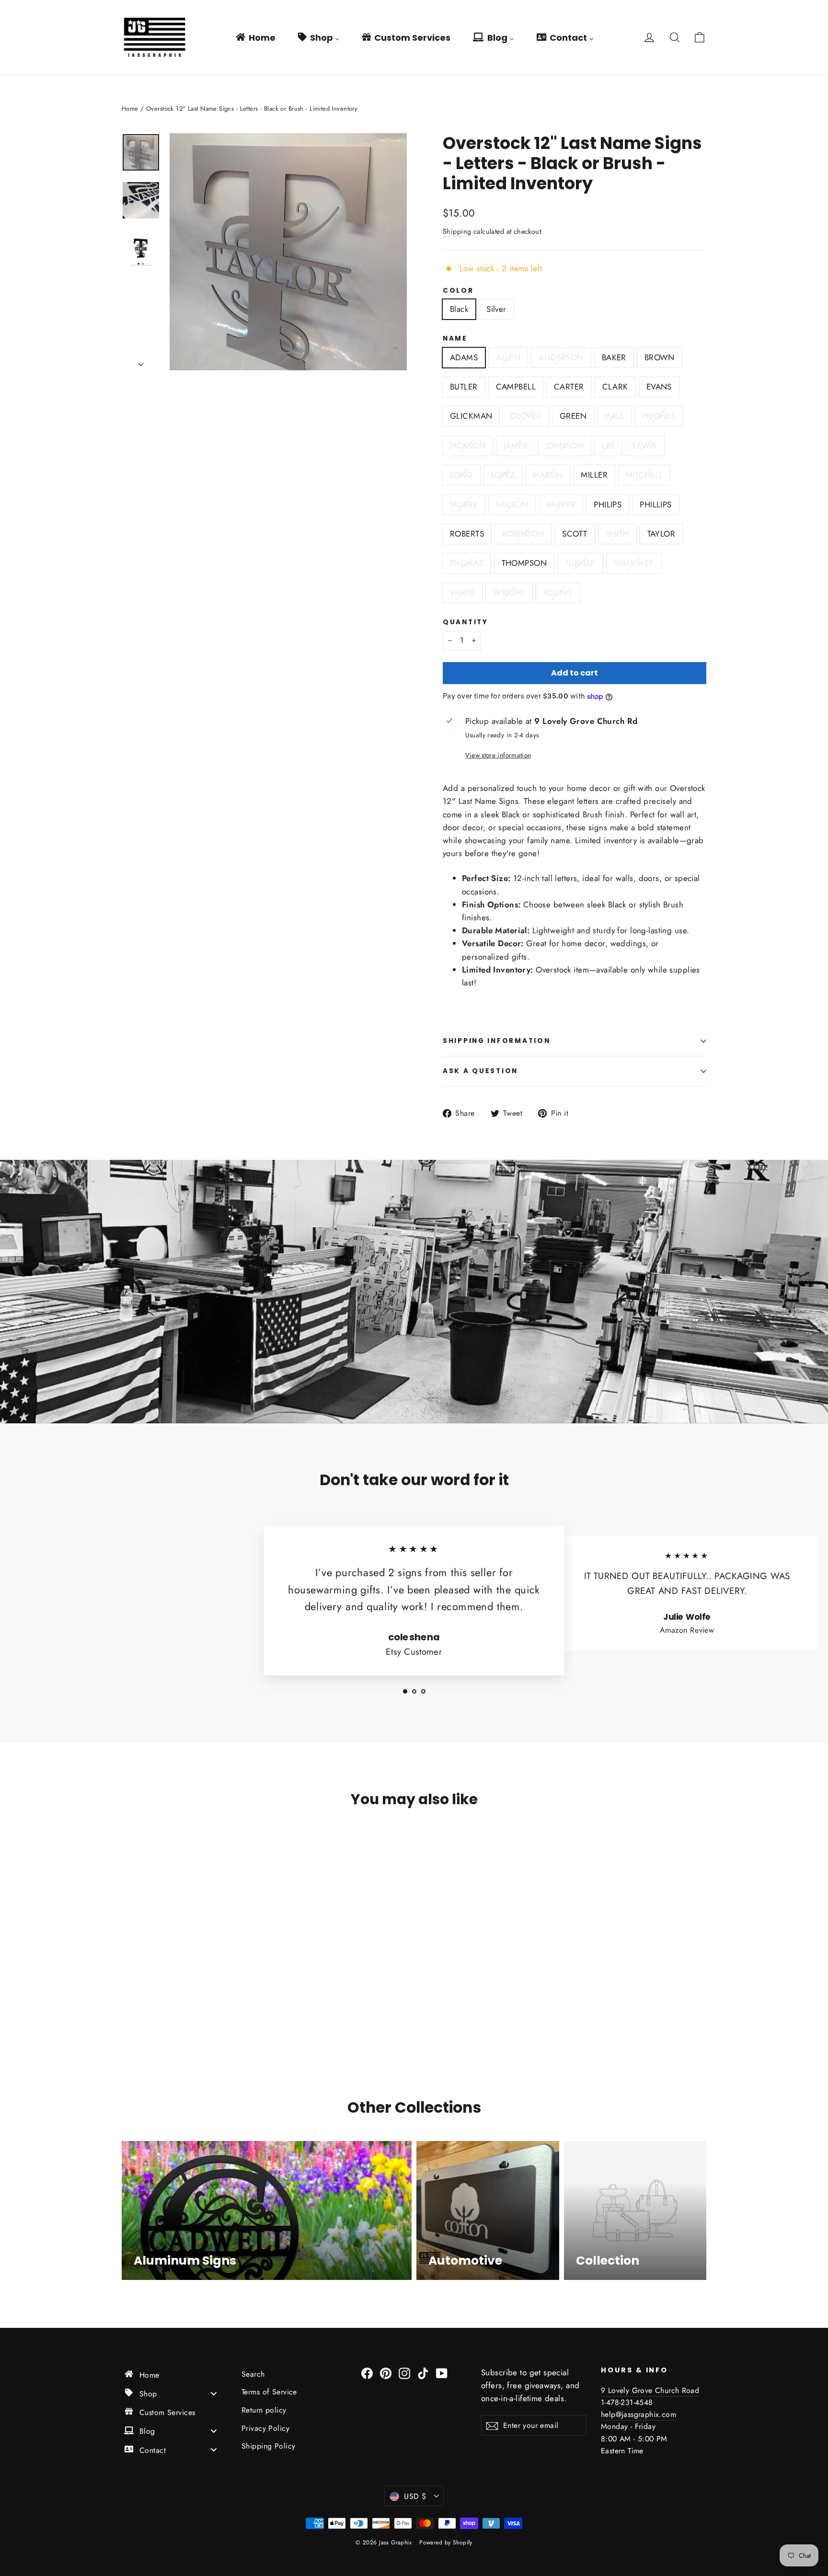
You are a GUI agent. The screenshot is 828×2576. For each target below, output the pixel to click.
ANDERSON (561, 357)
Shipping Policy (268, 2446)
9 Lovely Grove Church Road (650, 2390)
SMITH (617, 534)
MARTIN (548, 475)
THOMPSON (524, 563)
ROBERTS (467, 534)
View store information (498, 755)
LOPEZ (503, 475)
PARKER (561, 504)
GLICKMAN (471, 416)
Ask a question (480, 1071)
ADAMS (464, 357)
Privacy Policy (265, 2428)
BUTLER (464, 387)
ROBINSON (523, 534)
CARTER (569, 387)
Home (130, 109)
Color (458, 291)
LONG (461, 475)
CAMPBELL (516, 387)
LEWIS (645, 446)
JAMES (515, 446)
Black (459, 309)
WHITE (462, 593)
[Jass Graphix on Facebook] (367, 2373)
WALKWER (634, 563)
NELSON (512, 504)
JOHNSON (564, 446)
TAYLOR (661, 534)
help (608, 2414)
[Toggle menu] (214, 2393)
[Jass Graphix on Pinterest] (386, 2373)
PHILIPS (608, 504)
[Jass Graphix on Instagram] (404, 2373)
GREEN (573, 416)
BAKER (614, 357)
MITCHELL (644, 475)
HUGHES (659, 416)
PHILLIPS (655, 504)
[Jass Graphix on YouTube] (442, 2373)
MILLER (594, 475)
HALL (615, 416)
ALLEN (508, 357)
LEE (608, 446)
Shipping (457, 231)
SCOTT (575, 534)
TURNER (580, 563)
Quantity (466, 622)
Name (455, 339)
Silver (496, 309)
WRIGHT (509, 593)
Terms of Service (269, 2392)
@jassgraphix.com (646, 2414)
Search (253, 2374)
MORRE (464, 504)
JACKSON (468, 446)
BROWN (660, 357)
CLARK (615, 387)
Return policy (264, 2410)
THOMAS (467, 563)
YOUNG (558, 593)
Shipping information (496, 1041)
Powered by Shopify (446, 2542)
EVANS (659, 387)
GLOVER (526, 416)
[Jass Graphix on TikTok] (423, 2373)
